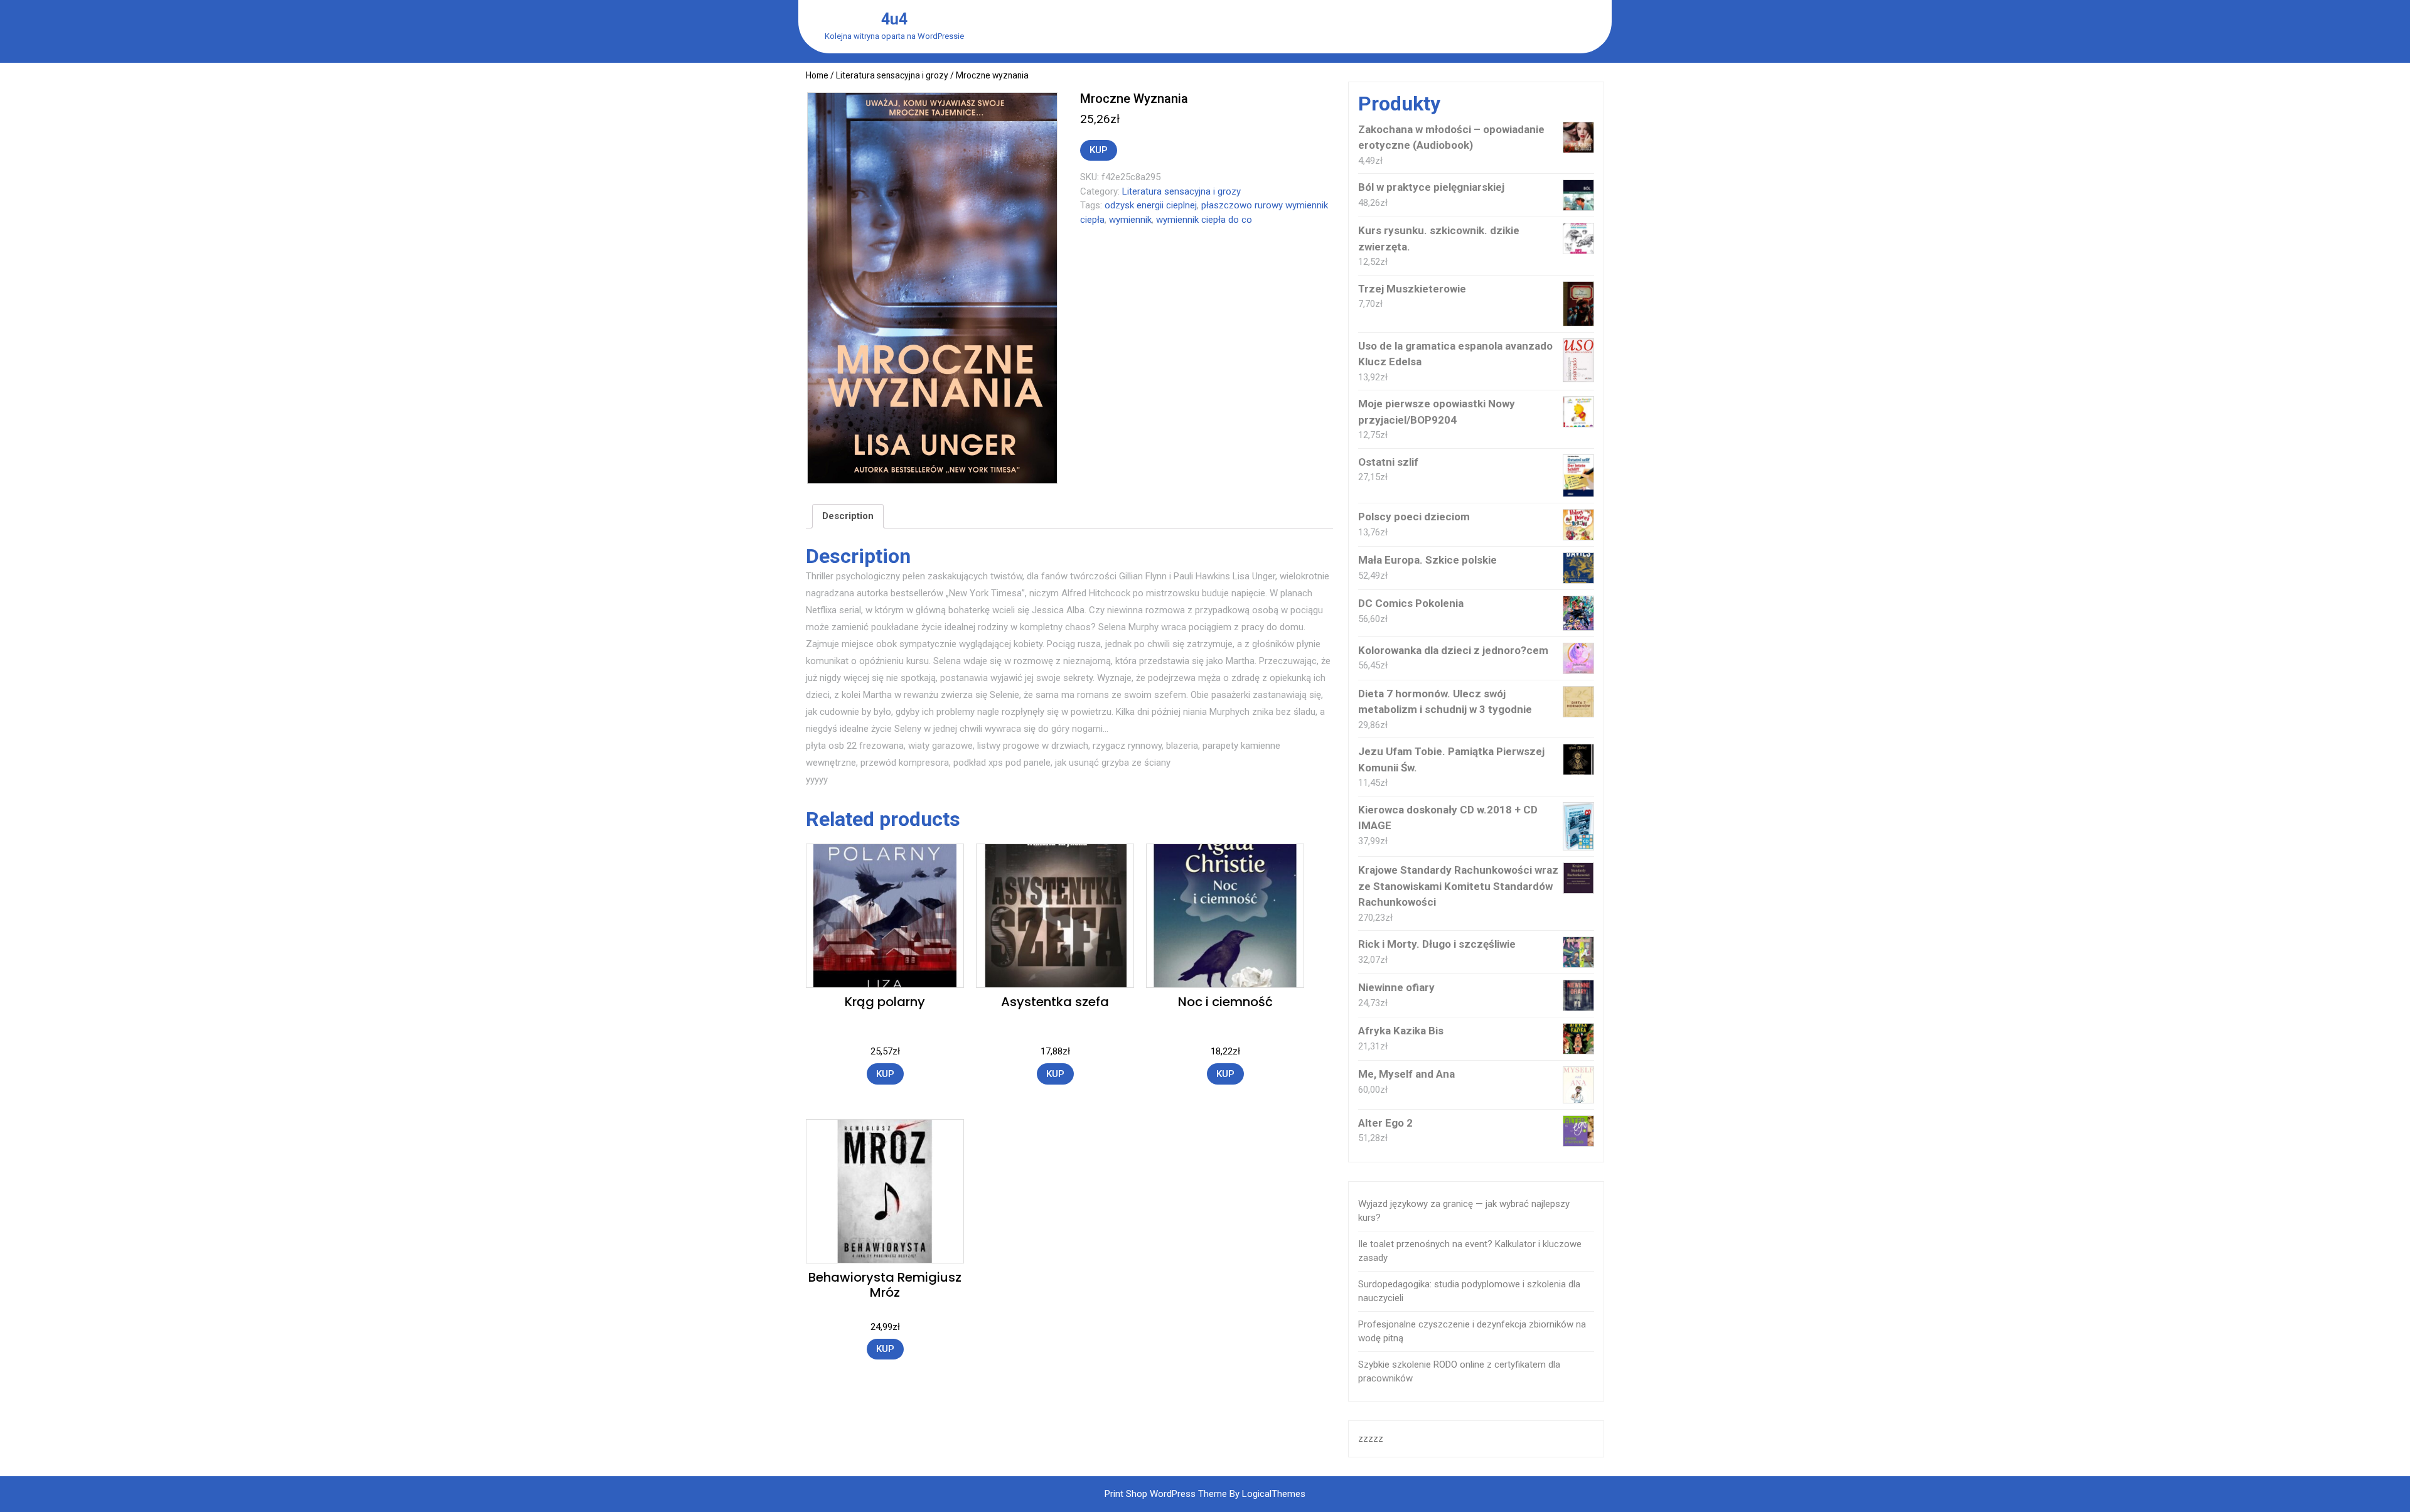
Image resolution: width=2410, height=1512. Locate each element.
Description (848, 516)
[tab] (848, 517)
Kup (1099, 150)
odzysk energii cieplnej (1151, 205)
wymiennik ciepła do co (1204, 220)
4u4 (894, 19)
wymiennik (1130, 220)
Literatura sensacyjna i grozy (892, 75)
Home (817, 75)
